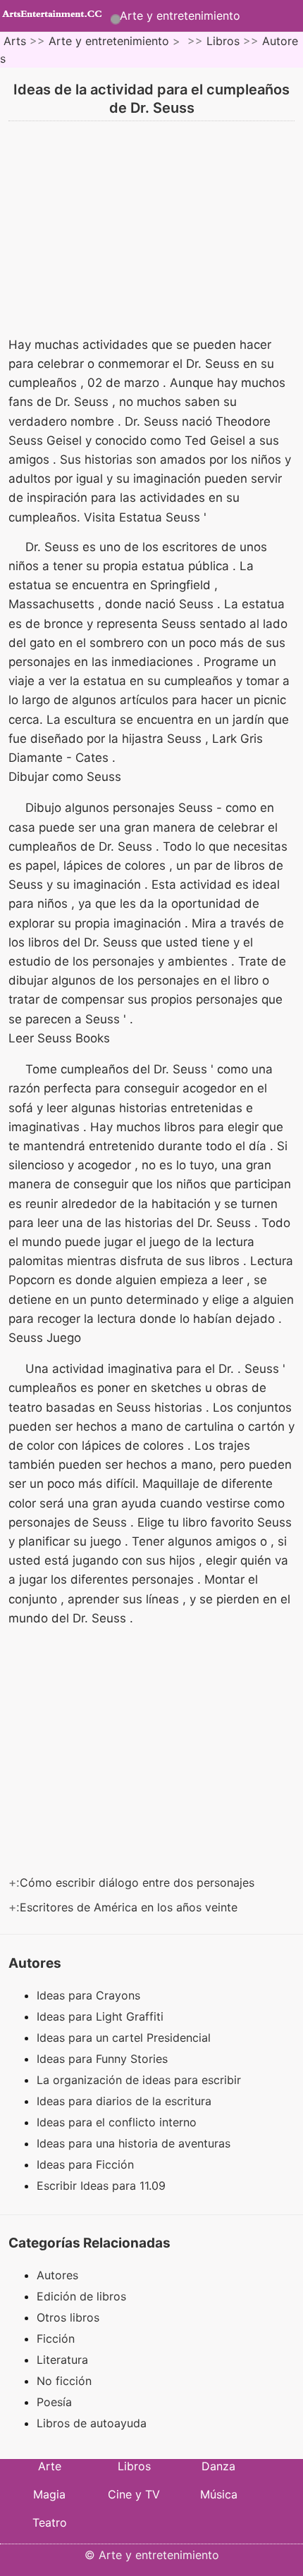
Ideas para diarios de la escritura (126, 2101)
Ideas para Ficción (87, 2164)
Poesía (54, 2402)
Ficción (56, 2338)
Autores (57, 2275)
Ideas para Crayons (90, 1995)
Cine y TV (134, 2494)
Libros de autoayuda (92, 2423)
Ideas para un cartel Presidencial (125, 2038)
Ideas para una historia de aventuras (135, 2143)
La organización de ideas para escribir (141, 2080)
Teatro (50, 2522)
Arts (15, 41)
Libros (223, 41)
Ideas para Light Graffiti (102, 2016)
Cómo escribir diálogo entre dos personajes (139, 1882)
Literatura (62, 2360)
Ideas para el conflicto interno (118, 2122)
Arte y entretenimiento (180, 16)
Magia (49, 2494)
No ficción (64, 2381)
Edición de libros (81, 2296)
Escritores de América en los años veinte (130, 1907)
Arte (50, 2466)
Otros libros (68, 2317)
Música (219, 2494)
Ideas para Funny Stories (104, 2059)
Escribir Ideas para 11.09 (103, 2186)
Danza (218, 2466)
